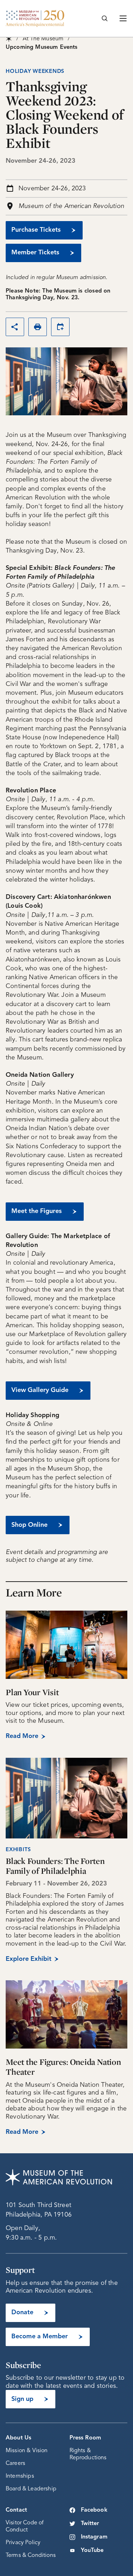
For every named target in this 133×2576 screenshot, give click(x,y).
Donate (22, 2312)
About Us (18, 2438)
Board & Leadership (31, 2489)
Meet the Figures (37, 1211)
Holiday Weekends (35, 72)
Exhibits (18, 1850)
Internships (20, 2476)
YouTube (92, 2551)
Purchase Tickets (36, 230)
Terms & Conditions (31, 2555)
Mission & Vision (27, 2451)
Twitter (90, 2524)
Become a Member (40, 2337)
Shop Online (29, 1525)
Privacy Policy (23, 2543)
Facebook (94, 2510)
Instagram (94, 2537)
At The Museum (43, 39)
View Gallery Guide (40, 1390)
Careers (15, 2464)
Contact (16, 2510)
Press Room (85, 2438)
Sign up (22, 2399)
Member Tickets (35, 253)
